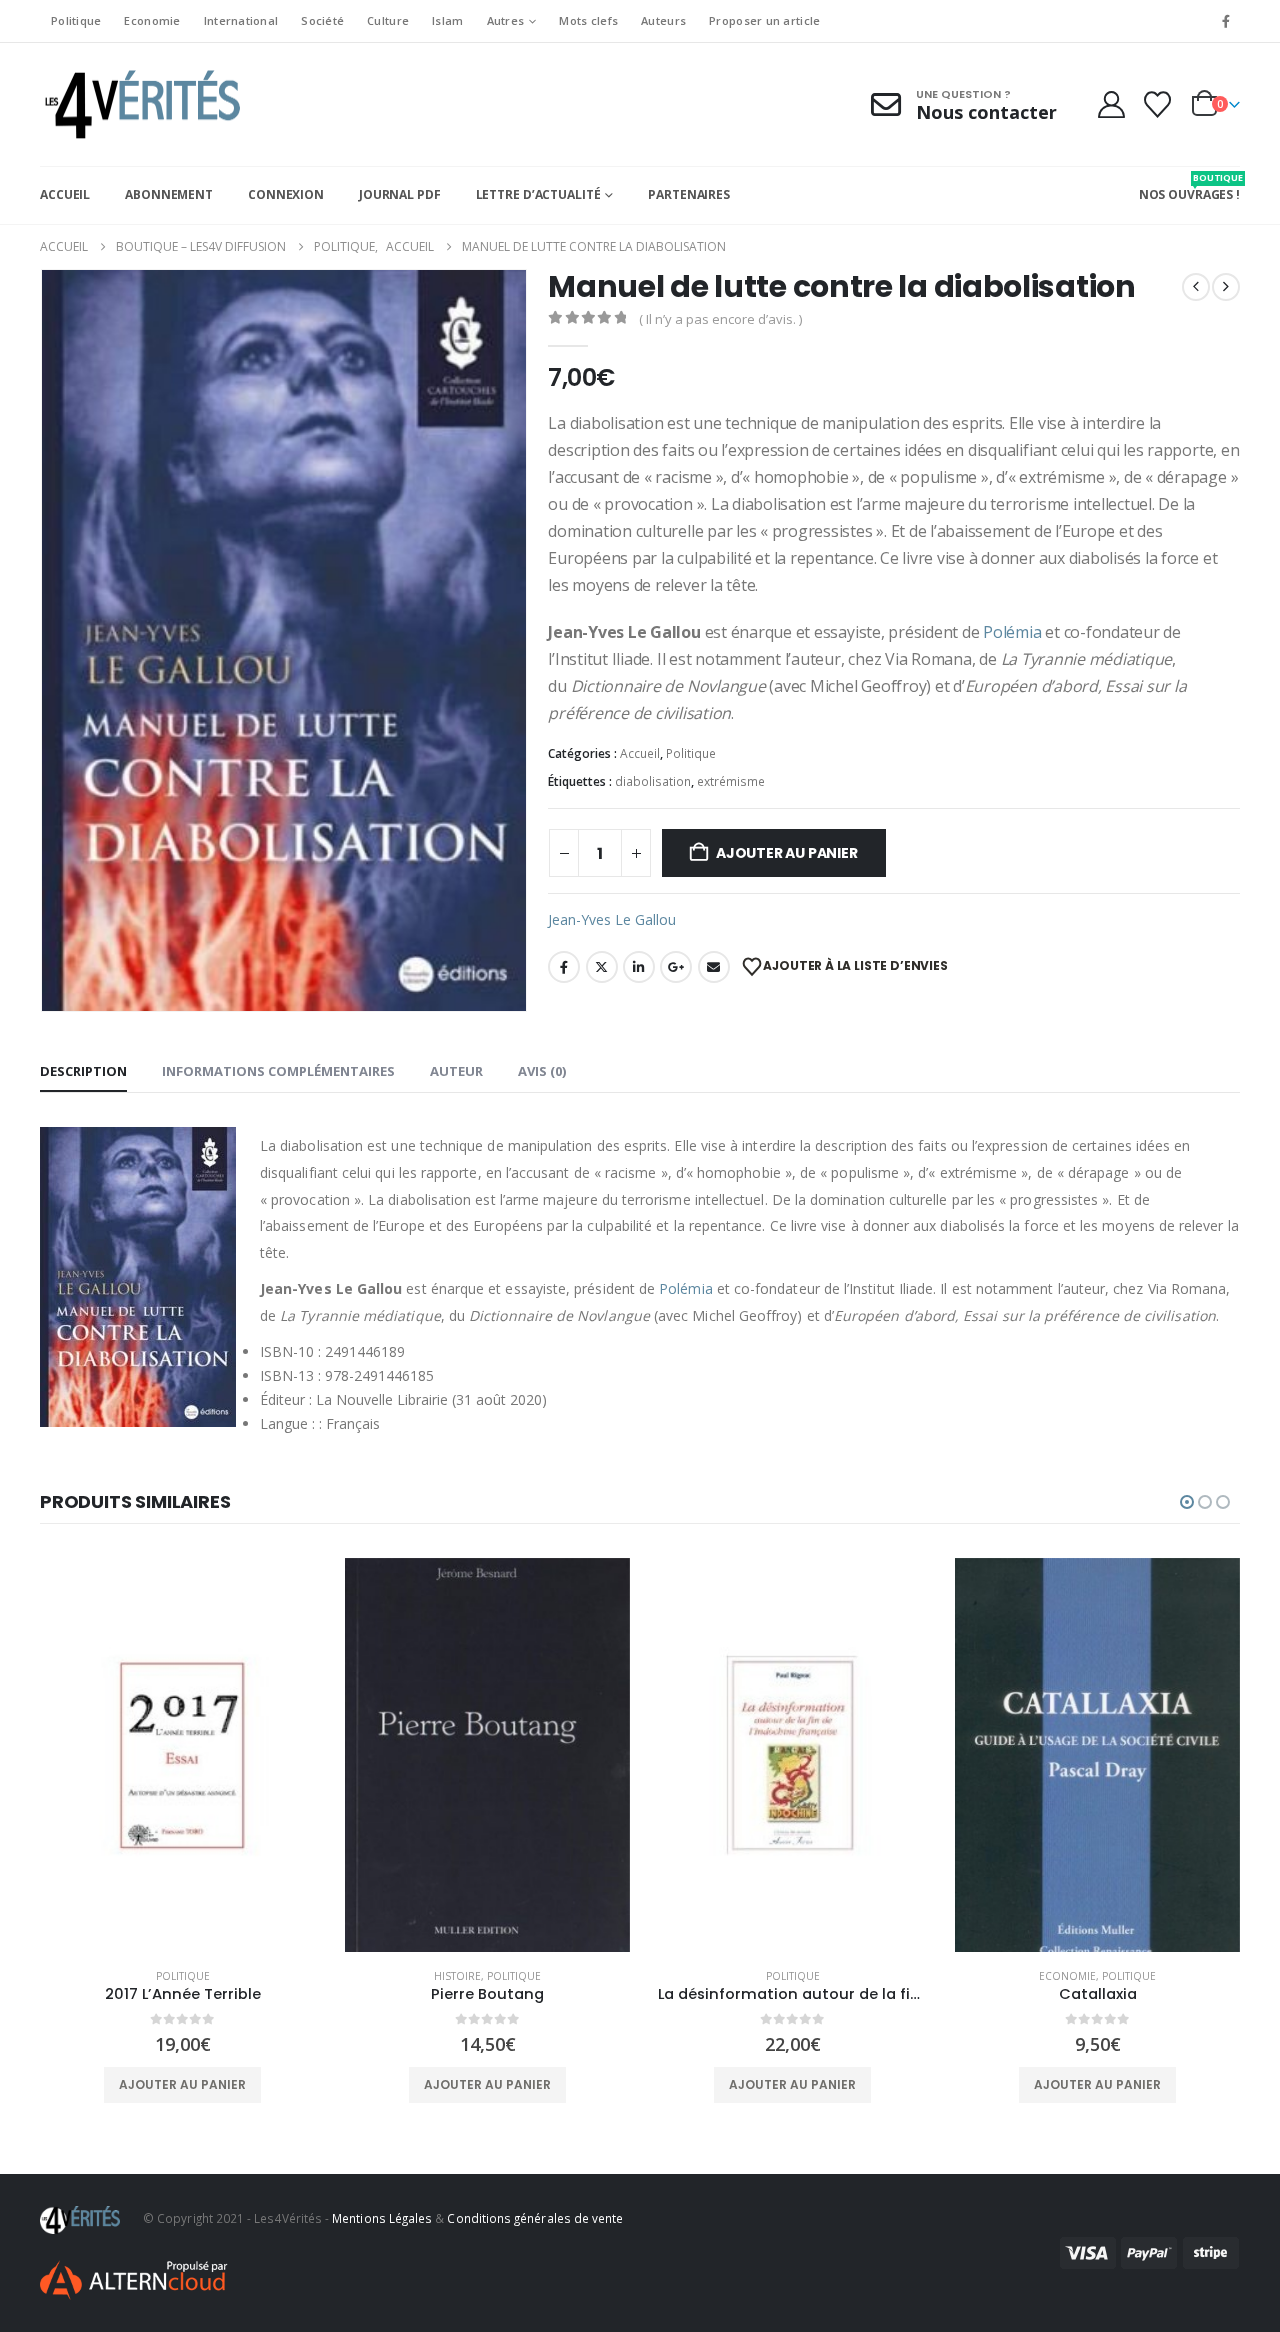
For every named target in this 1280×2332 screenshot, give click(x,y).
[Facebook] (1226, 21)
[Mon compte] (1111, 104)
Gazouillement (602, 967)
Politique (76, 20)
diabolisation (653, 781)
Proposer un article (764, 20)
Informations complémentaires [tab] (278, 1071)
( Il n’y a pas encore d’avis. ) (720, 319)
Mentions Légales (382, 2218)
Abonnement (169, 194)
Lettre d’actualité (538, 194)
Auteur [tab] (456, 1071)
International (241, 20)
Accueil (65, 194)
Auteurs (663, 20)
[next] (1226, 287)
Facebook (564, 967)
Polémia (1012, 632)
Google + (676, 967)
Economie (152, 20)
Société (322, 20)
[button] (1187, 1502)
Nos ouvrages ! (1189, 187)
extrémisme (731, 781)
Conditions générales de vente (535, 2218)
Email (714, 967)
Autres (506, 20)
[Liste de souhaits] (1158, 104)
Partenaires (689, 194)
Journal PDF (400, 194)
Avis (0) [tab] (542, 1071)
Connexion (286, 194)
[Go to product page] (182, 1755)
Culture (388, 20)
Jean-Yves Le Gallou (612, 919)
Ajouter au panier (786, 853)
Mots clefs (588, 20)
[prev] (1196, 287)
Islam (447, 20)
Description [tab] (83, 1071)
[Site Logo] (140, 104)
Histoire (457, 1976)
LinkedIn (639, 967)
